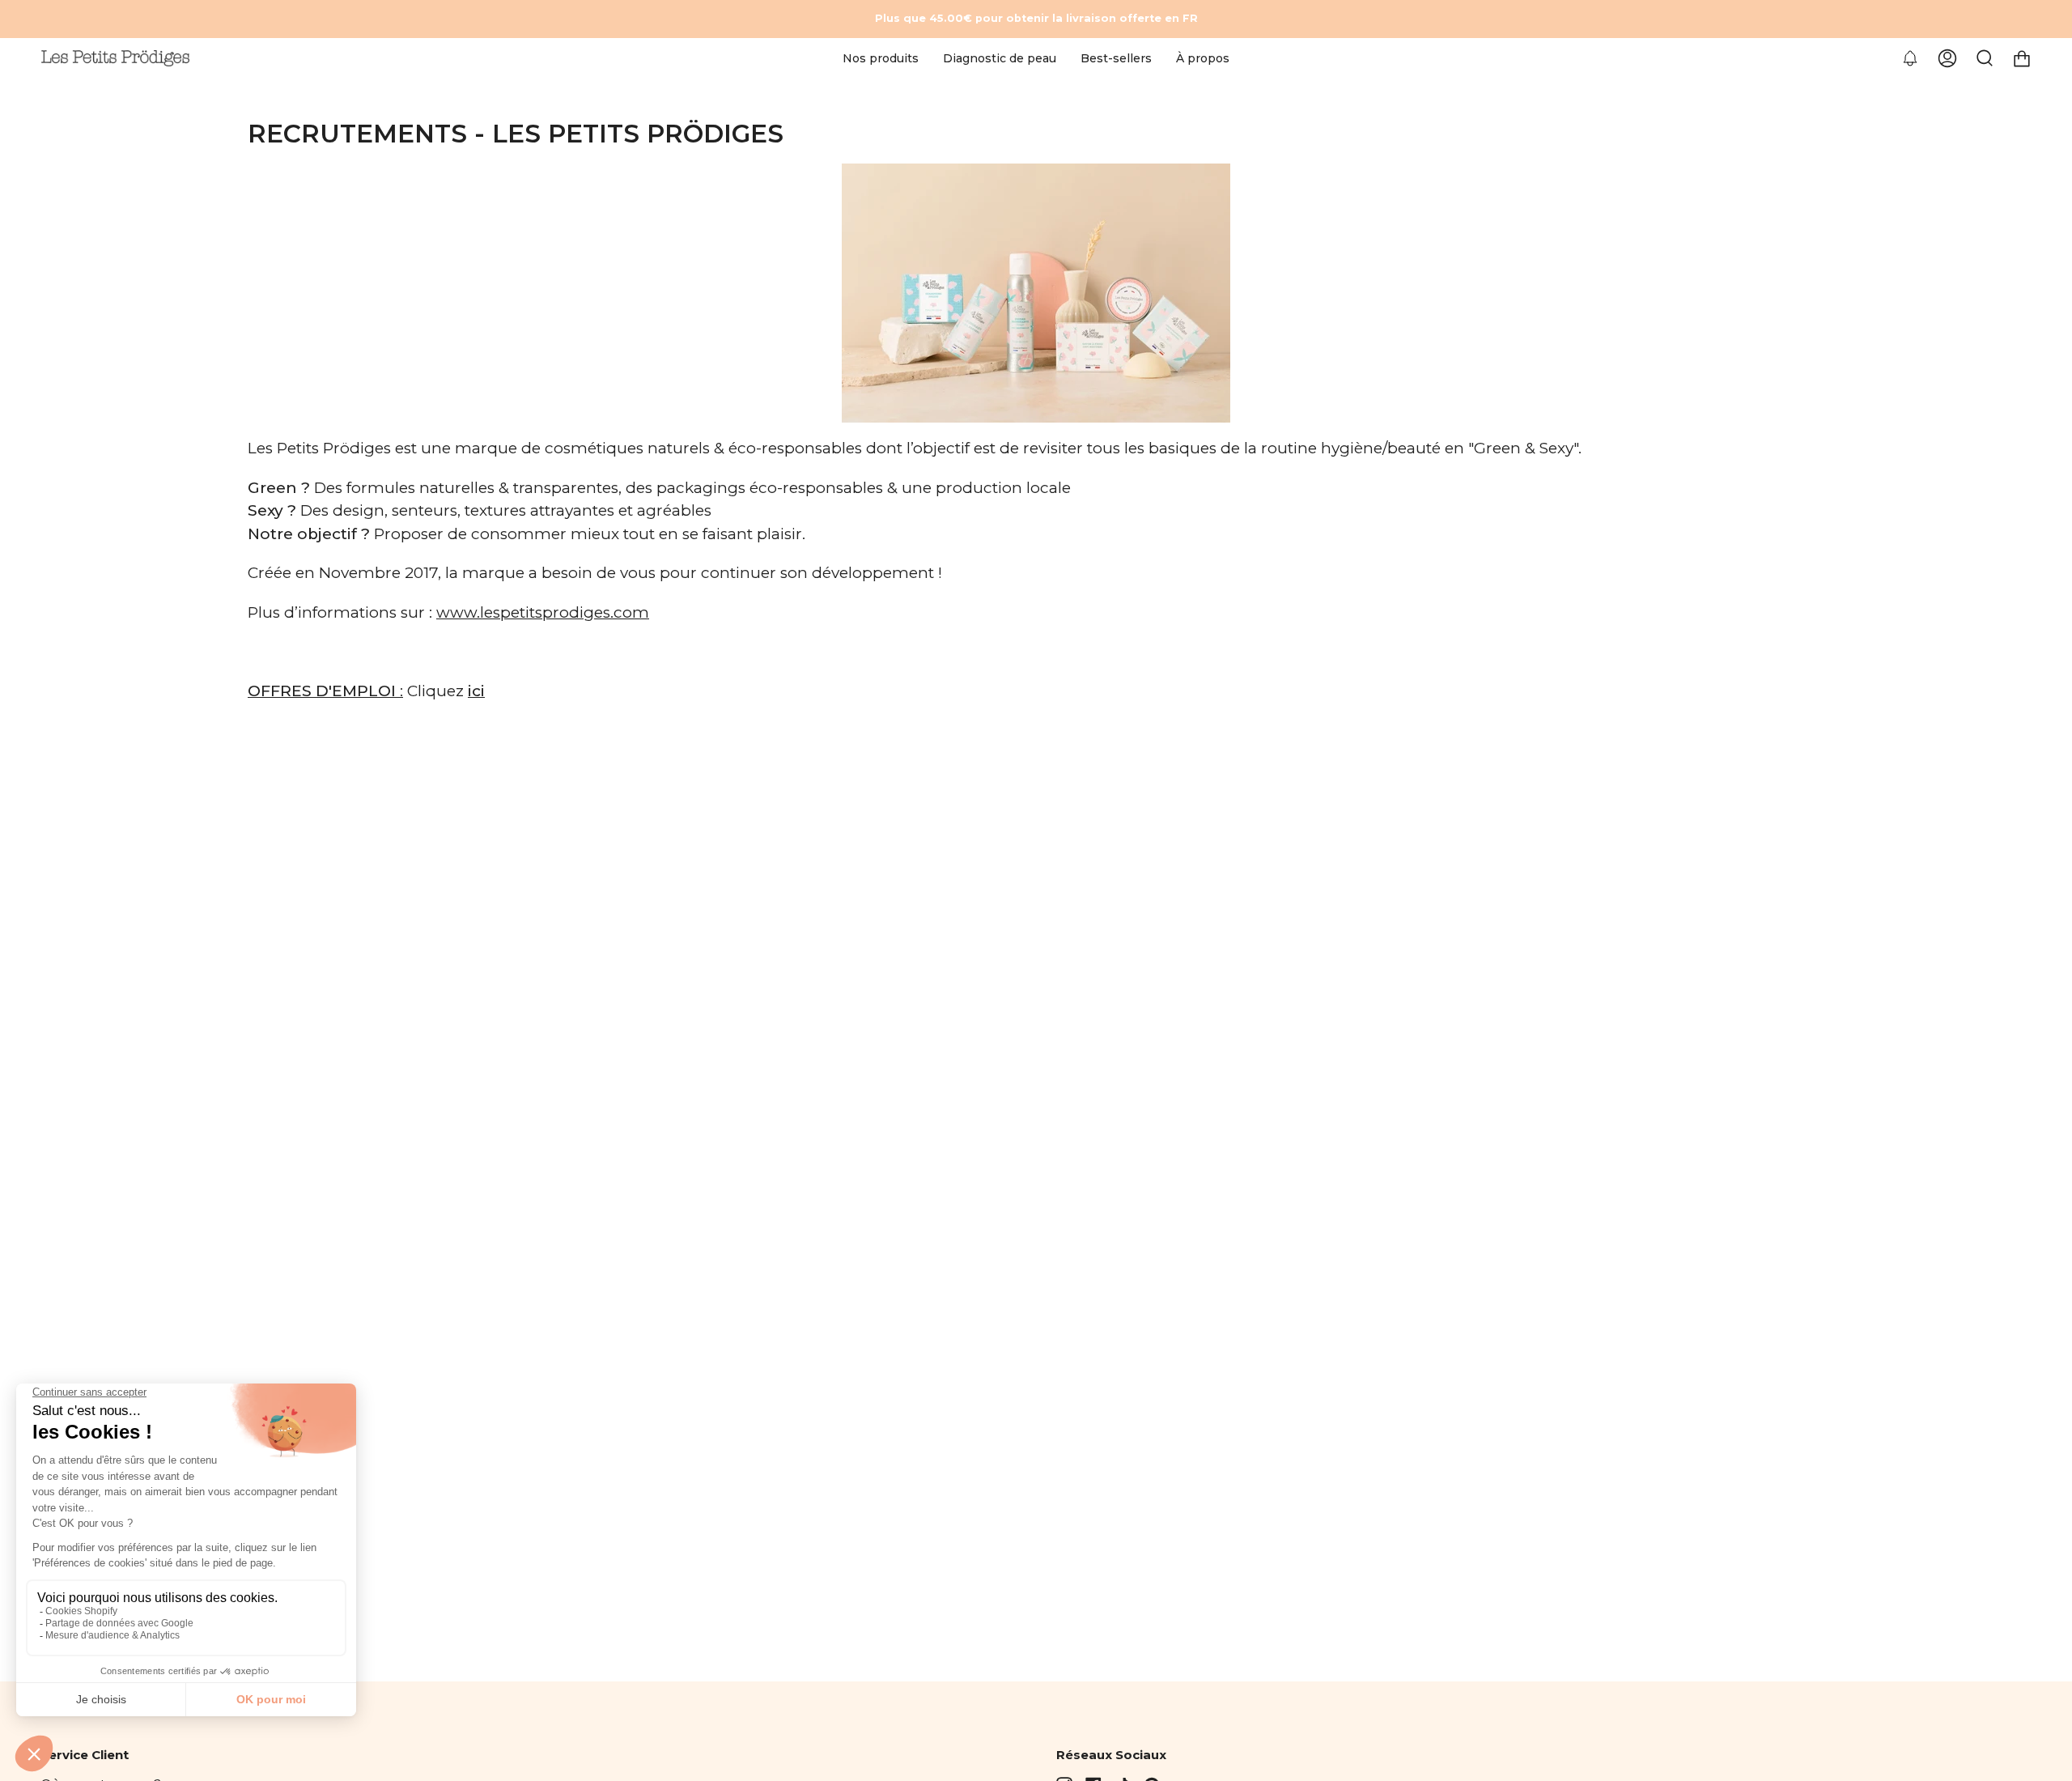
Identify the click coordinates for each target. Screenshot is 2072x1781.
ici (476, 691)
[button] (881, 59)
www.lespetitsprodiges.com (543, 612)
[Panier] (2022, 59)
